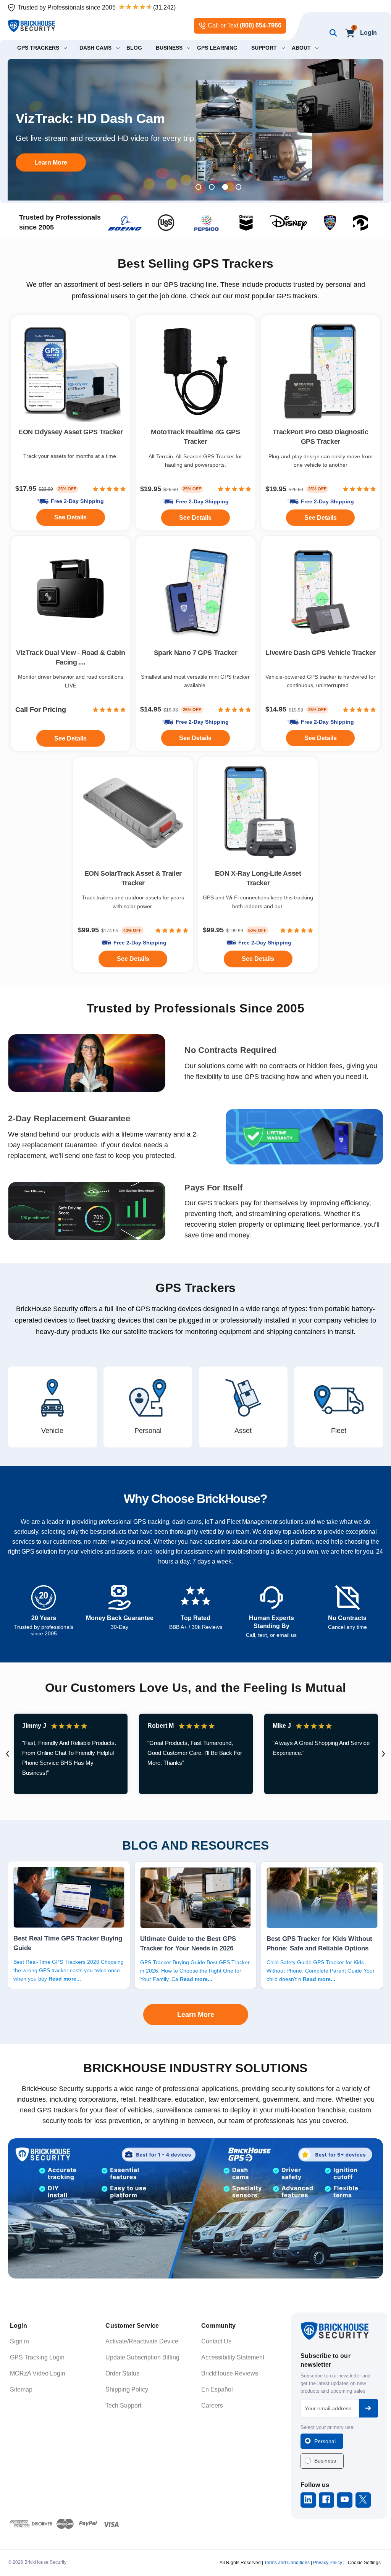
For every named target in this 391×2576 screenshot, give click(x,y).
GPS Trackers (196, 1288)
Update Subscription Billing (142, 2357)
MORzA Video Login (38, 2373)
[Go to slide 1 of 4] (198, 187)
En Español (217, 2389)
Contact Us (216, 2341)
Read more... (65, 1979)
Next (383, 1754)
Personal (325, 2441)
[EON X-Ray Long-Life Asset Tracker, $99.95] (258, 813)
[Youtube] (345, 2499)
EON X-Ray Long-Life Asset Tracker (258, 878)
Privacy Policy (328, 2563)
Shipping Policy (127, 2389)
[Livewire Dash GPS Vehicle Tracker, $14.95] (321, 592)
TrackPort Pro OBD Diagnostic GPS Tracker (320, 437)
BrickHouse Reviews (230, 2373)
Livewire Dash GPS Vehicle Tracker (320, 653)
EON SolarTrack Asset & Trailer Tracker (133, 878)
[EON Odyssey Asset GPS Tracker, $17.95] (70, 371)
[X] (363, 2499)
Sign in (19, 2341)
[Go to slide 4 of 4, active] (238, 187)
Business (325, 2461)
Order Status (122, 2373)
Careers (212, 2405)
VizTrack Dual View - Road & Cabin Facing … (70, 657)
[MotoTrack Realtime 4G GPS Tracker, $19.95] (195, 371)
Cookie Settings (364, 2563)
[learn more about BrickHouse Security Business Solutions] (195, 2208)
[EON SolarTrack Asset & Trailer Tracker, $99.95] (133, 813)
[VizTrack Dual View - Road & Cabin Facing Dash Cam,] (70, 592)
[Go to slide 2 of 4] (212, 187)
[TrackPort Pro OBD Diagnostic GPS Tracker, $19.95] (321, 371)
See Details (133, 959)
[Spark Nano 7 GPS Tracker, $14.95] (195, 592)
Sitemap (21, 2389)
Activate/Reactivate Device (142, 2341)
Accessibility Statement (233, 2357)
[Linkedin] (308, 2499)
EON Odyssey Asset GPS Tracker (71, 432)
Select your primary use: (328, 2427)
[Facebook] (326, 2499)
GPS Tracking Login (37, 2357)
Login (368, 33)
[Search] (331, 33)
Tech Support (123, 2405)
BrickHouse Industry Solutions (195, 2068)
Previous (8, 1754)
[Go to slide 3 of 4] (225, 187)
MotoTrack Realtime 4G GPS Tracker (195, 437)
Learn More (51, 162)
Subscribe (368, 2408)
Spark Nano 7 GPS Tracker (195, 653)
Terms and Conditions (287, 2563)
